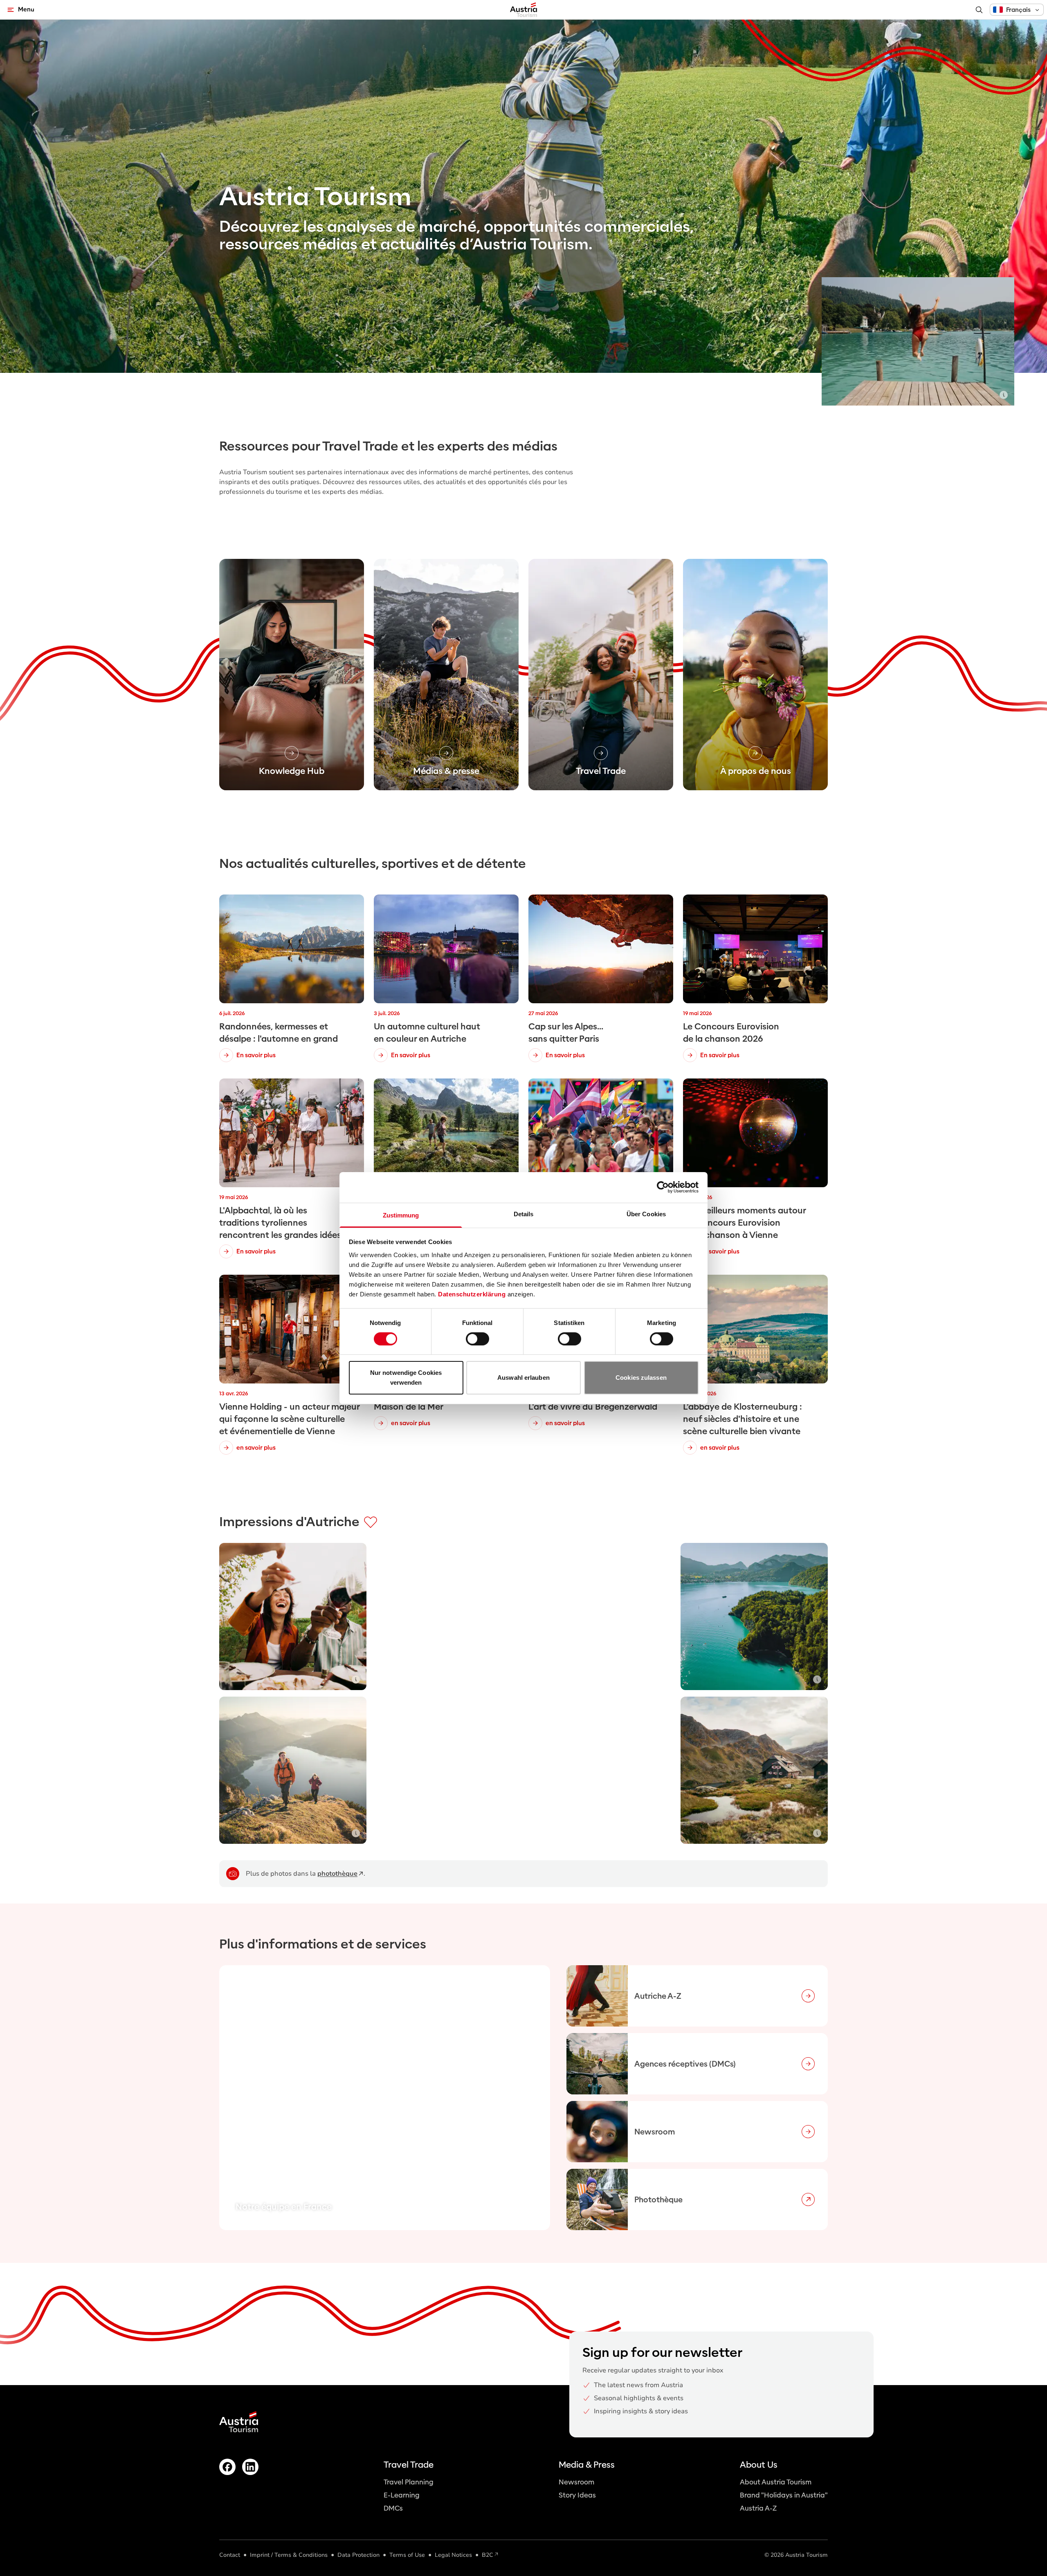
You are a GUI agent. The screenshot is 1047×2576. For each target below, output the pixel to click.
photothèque (337, 1874)
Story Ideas (577, 2495)
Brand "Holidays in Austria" (784, 2495)
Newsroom (576, 2482)
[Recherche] (979, 10)
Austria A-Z (758, 2508)
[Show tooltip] (1004, 395)
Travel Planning (409, 2482)
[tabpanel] (523, 2098)
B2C (488, 2555)
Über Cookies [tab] (646, 1214)
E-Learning (402, 2495)
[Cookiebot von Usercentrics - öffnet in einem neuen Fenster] (663, 1187)
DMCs (393, 2508)
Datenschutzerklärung (472, 1294)
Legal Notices (453, 2555)
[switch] (477, 1339)
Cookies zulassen (641, 1378)
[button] (1017, 10)
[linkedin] (250, 2467)
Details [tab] (524, 1214)
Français (1018, 10)
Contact (230, 2555)
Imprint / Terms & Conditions (289, 2555)
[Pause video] (1004, 288)
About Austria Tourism (776, 2482)
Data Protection (358, 2555)
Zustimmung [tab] (401, 1215)
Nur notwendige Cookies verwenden (406, 1378)
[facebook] (227, 2467)
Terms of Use (407, 2555)
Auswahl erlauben (523, 1378)
